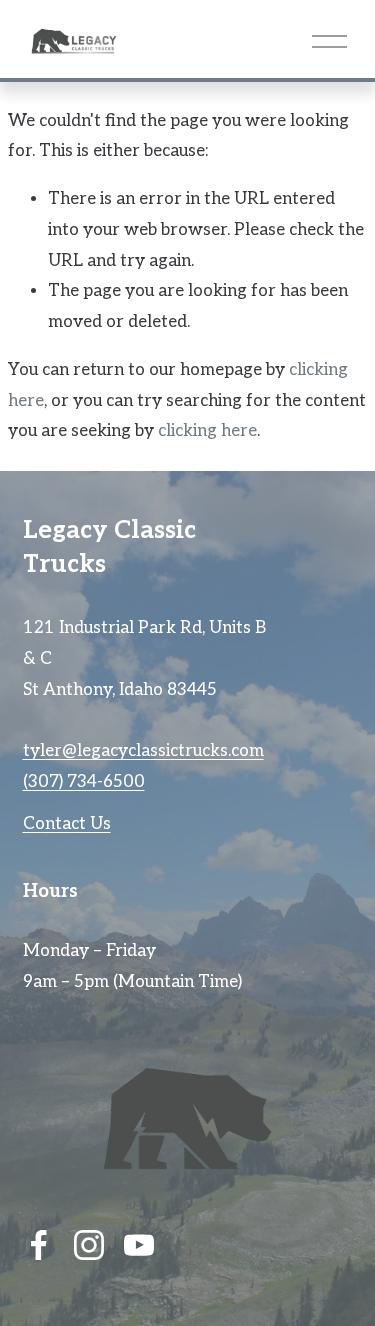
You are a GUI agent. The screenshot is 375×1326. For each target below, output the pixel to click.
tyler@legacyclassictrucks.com (143, 751)
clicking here (207, 431)
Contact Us (67, 824)
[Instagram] (89, 1245)
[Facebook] (39, 1245)
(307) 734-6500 (84, 782)
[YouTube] (139, 1245)
